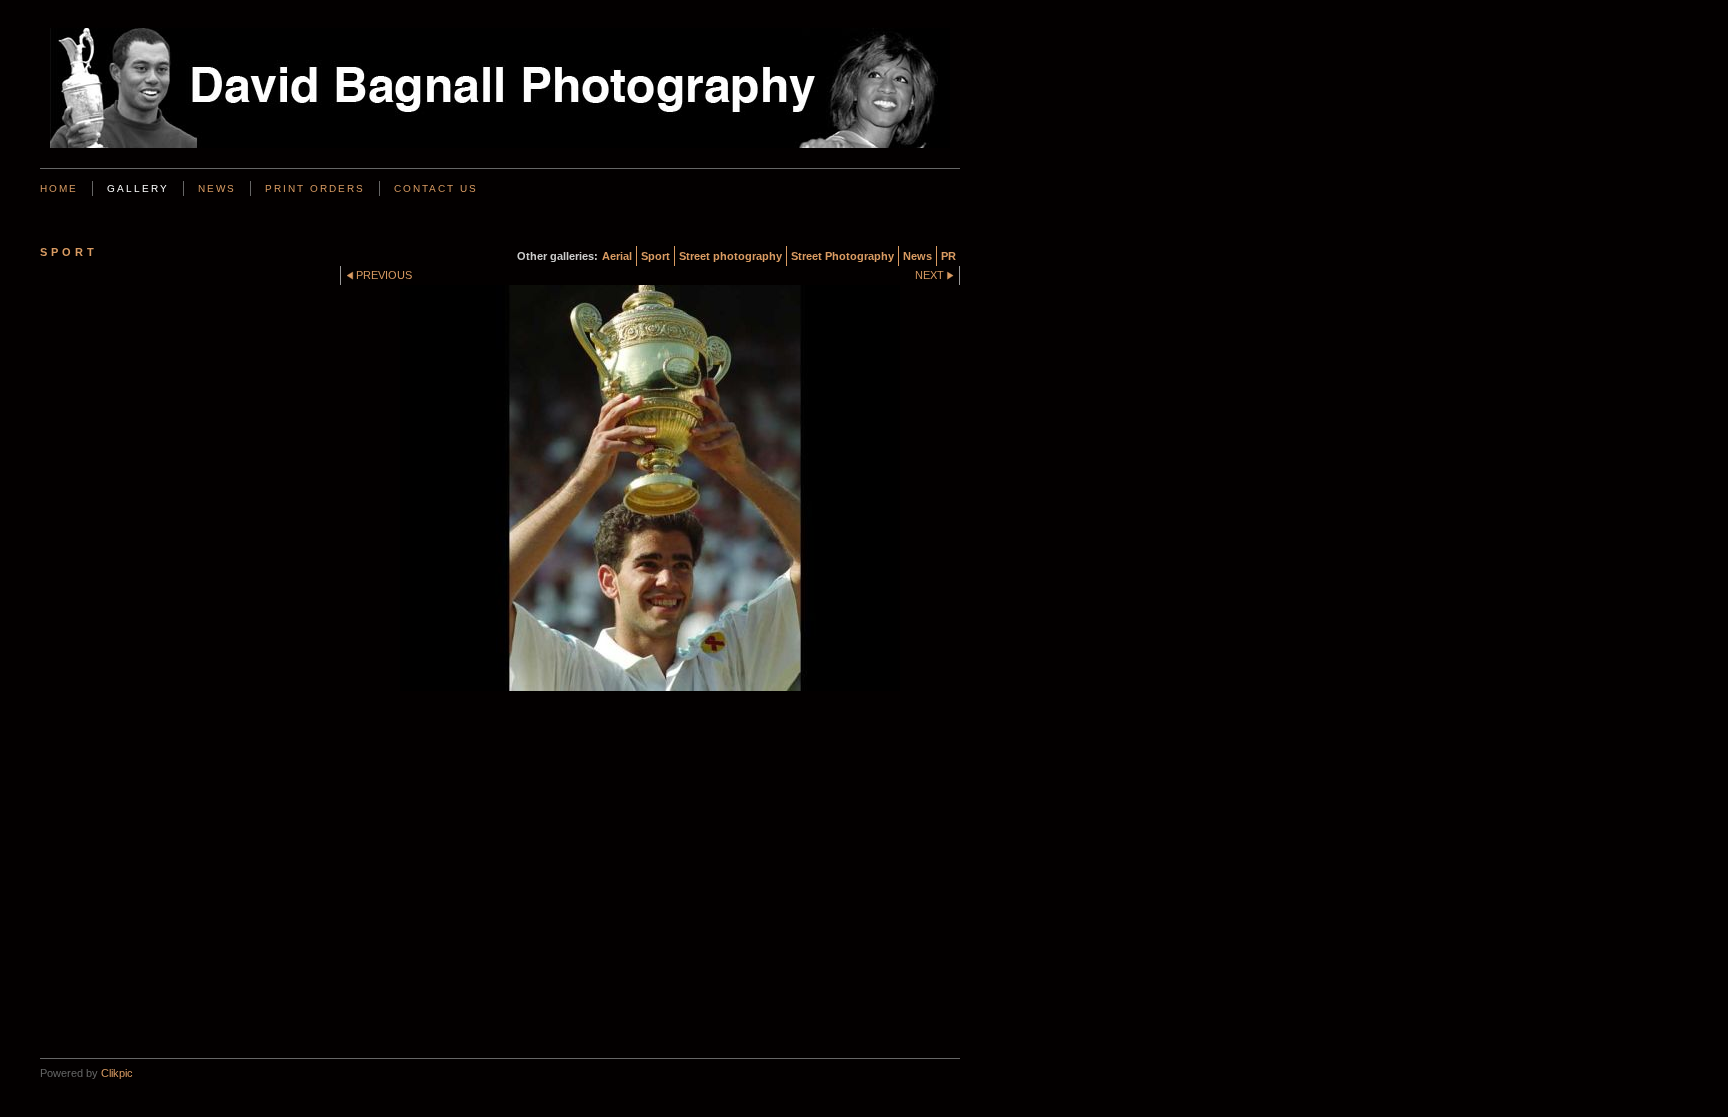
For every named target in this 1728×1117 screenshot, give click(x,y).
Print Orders (315, 188)
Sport (655, 256)
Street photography (730, 256)
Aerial (617, 256)
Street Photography (842, 256)
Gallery (138, 188)
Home (59, 188)
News (217, 188)
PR (948, 256)
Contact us (436, 188)
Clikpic (117, 1073)
